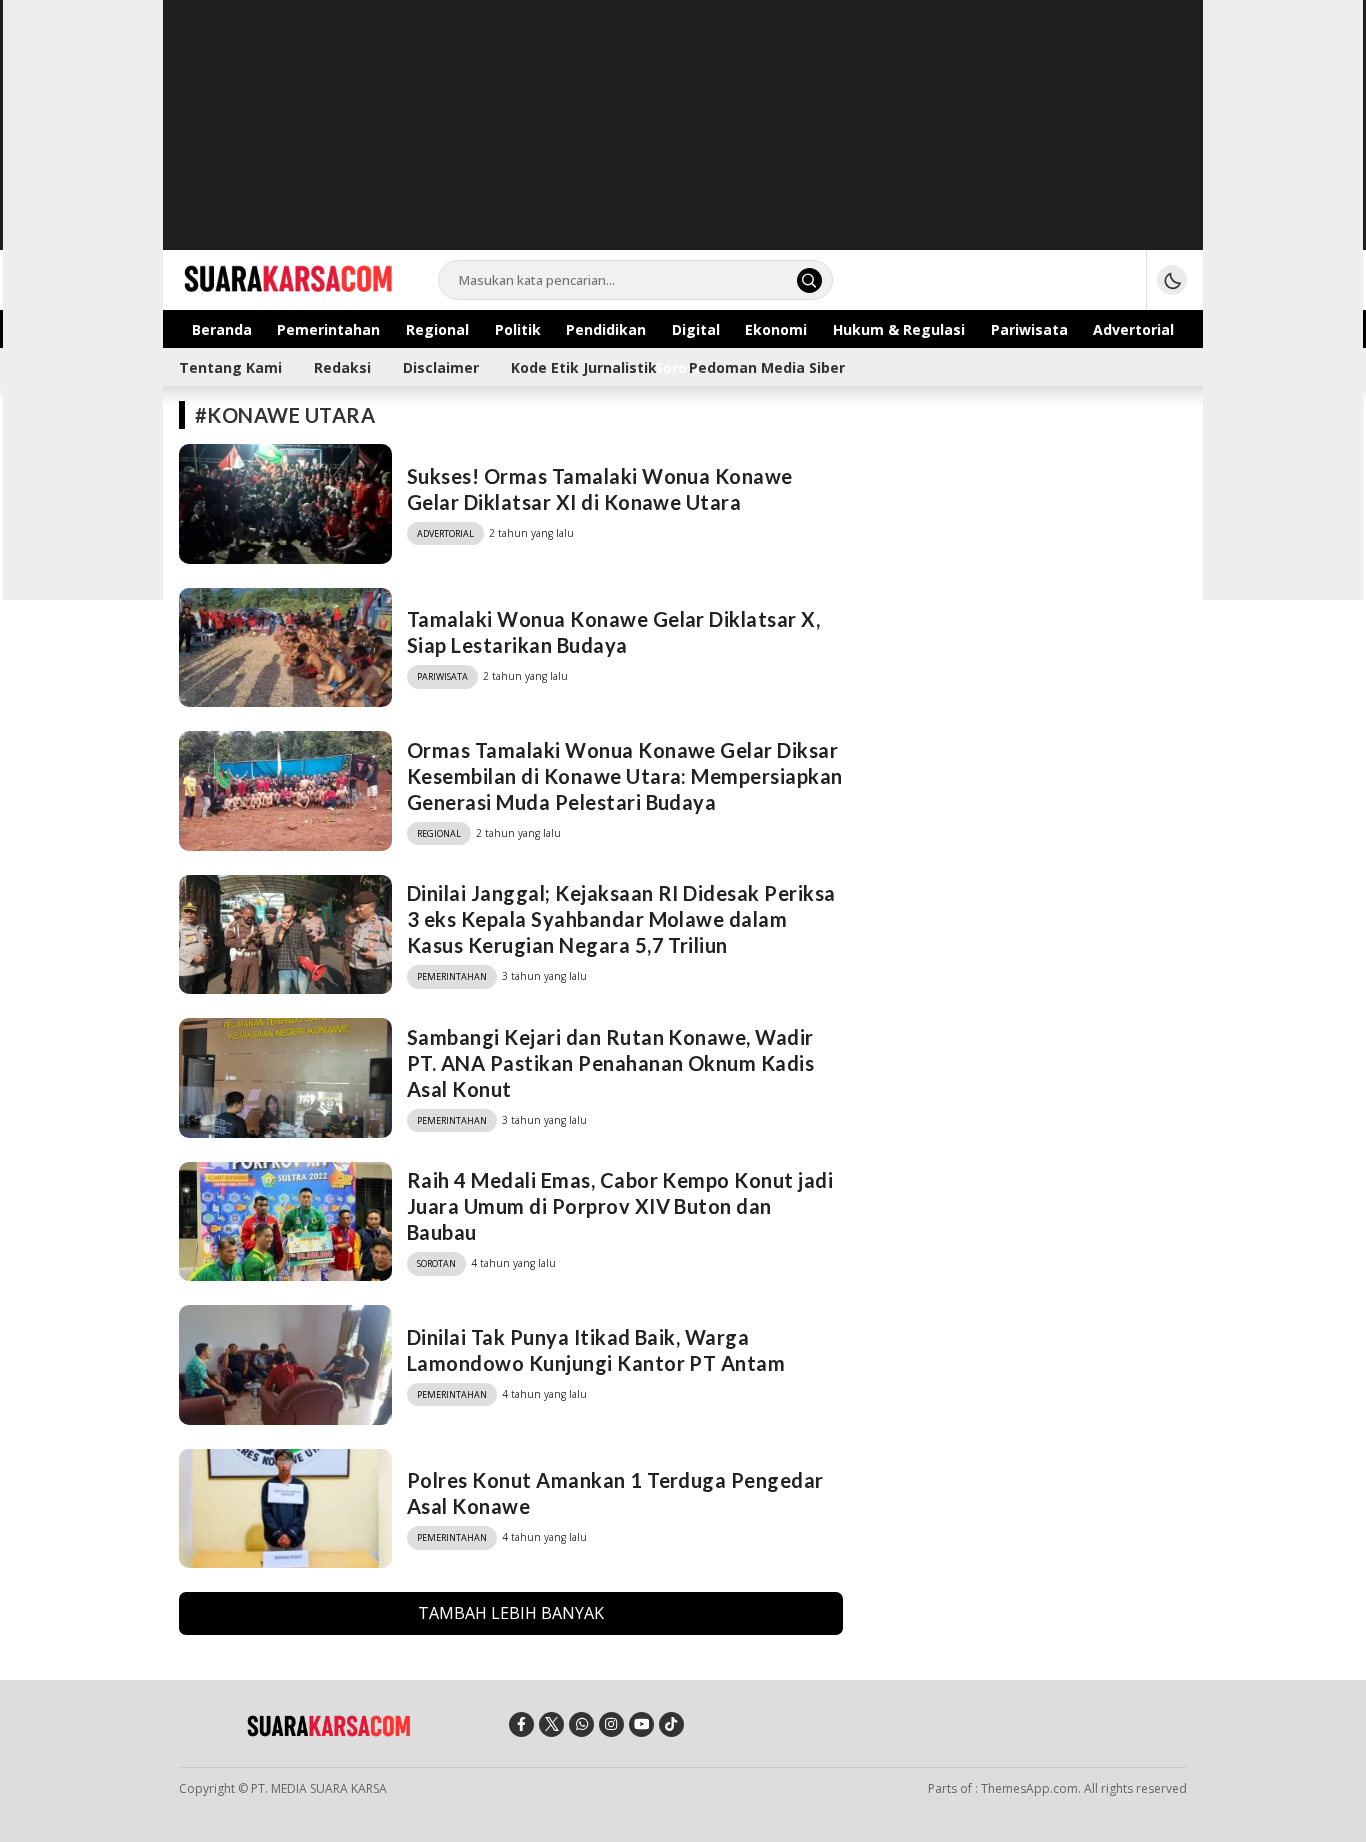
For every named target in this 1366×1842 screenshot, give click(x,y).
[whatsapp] (581, 1724)
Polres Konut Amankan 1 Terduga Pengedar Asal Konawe (615, 1493)
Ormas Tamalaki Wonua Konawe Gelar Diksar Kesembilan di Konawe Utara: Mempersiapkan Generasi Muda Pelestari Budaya (625, 776)
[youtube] (641, 1724)
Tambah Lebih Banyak (511, 1613)
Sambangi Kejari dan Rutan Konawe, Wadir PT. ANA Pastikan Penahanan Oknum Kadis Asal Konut (610, 1063)
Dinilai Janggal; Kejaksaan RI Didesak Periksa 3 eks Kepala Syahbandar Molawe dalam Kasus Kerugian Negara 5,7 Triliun (621, 919)
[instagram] (611, 1724)
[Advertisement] (683, 140)
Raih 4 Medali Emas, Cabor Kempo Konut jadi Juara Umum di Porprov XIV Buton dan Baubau (620, 1206)
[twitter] (551, 1724)
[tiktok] (671, 1724)
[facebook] (521, 1724)
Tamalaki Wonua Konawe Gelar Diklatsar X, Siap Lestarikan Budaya (613, 632)
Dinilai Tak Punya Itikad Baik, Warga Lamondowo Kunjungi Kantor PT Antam (596, 1350)
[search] (809, 280)
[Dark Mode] (1172, 280)
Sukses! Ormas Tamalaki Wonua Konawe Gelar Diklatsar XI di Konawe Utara (600, 489)
